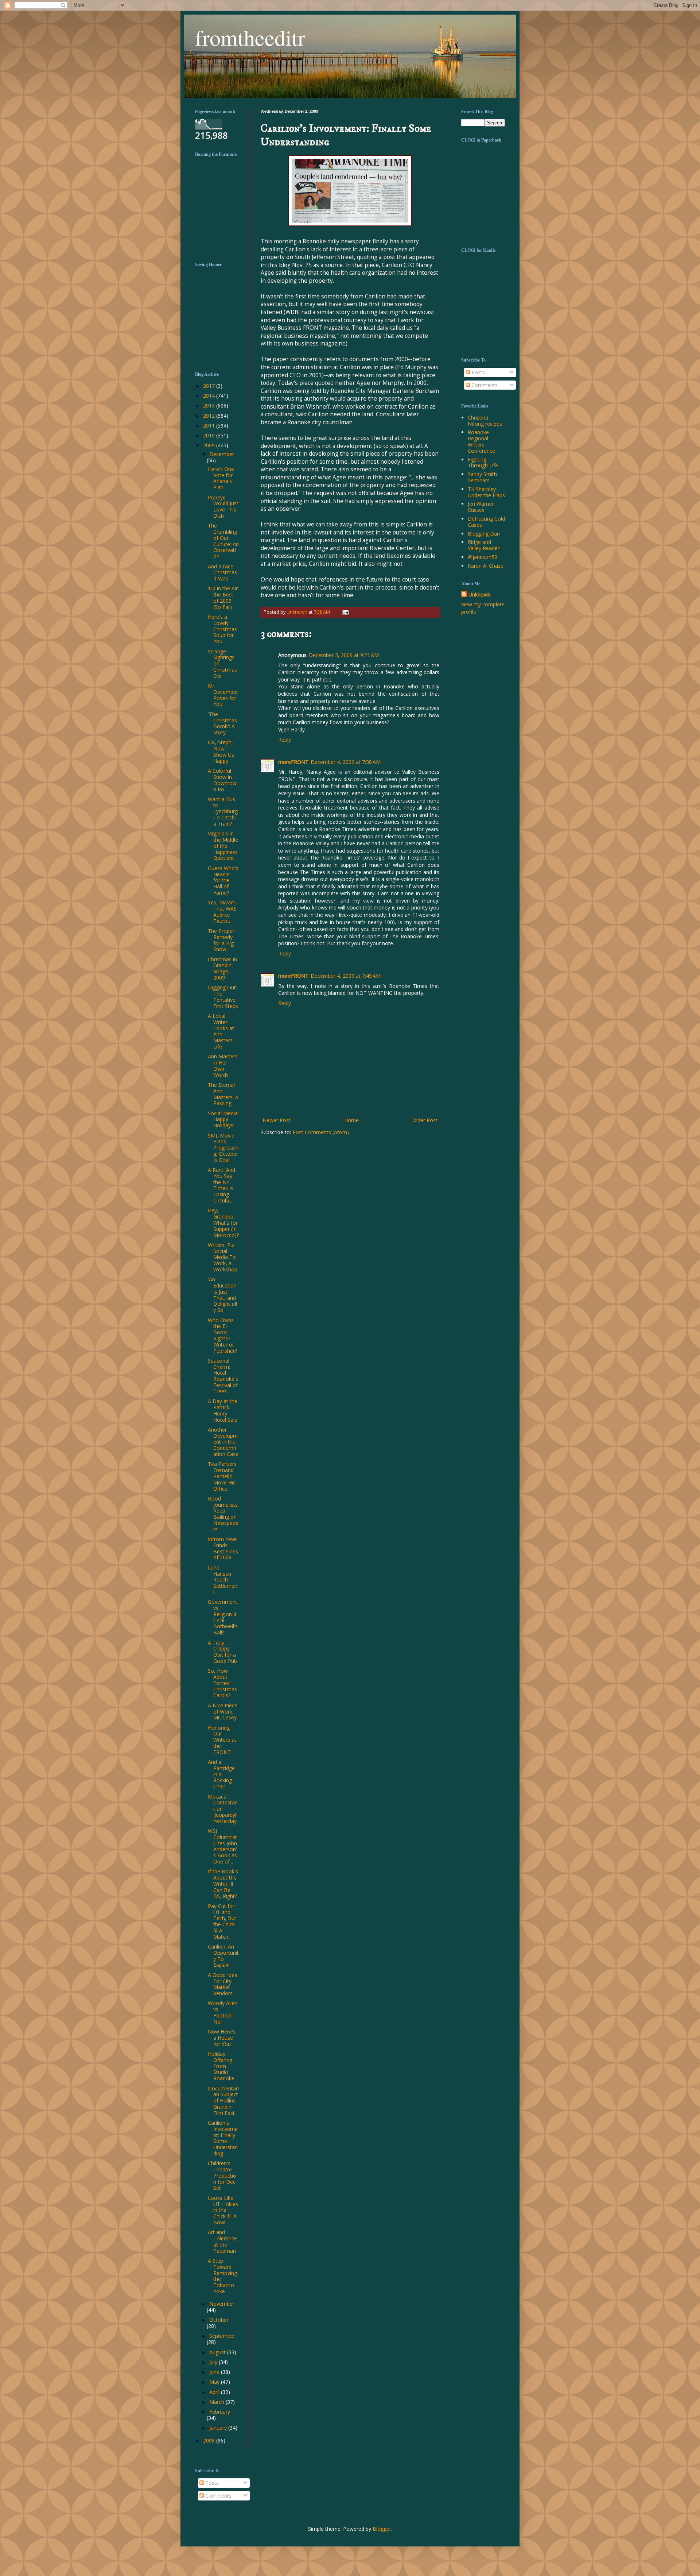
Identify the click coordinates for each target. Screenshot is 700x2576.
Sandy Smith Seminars (482, 477)
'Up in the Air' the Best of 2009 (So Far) (223, 597)
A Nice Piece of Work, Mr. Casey (223, 1712)
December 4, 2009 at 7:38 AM (346, 762)
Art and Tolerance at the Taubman (222, 2241)
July (214, 2362)
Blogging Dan (484, 534)
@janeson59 (483, 557)
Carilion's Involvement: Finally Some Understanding (223, 2138)
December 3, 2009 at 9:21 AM (344, 655)
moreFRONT (293, 762)
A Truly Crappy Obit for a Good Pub (222, 1652)
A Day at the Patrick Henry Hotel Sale (223, 1410)
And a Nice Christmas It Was (222, 573)
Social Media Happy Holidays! (223, 1119)
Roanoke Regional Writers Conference (481, 441)
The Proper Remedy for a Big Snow (221, 940)
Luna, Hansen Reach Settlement (223, 1580)
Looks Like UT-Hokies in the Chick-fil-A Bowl (223, 2210)
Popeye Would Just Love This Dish (223, 507)
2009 (210, 445)
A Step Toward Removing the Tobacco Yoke (222, 2276)
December (222, 454)
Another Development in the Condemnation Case (223, 1442)
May (215, 2382)
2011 (210, 426)
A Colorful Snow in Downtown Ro (222, 780)
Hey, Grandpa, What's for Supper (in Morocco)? (223, 1223)
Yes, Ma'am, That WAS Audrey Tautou (222, 912)
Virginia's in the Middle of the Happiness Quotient (223, 846)
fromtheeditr (250, 37)
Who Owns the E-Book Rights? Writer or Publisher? (222, 1335)
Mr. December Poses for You (223, 695)
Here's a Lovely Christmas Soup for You (222, 629)
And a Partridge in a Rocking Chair (221, 1774)
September (222, 2336)
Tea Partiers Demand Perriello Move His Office (222, 1476)
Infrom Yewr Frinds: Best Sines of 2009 (223, 1548)
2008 (210, 2440)
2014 (210, 396)
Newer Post (277, 1120)
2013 (210, 405)
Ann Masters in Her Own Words (223, 1065)
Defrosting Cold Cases (486, 522)
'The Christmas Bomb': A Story (222, 723)
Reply (285, 740)
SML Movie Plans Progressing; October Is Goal (223, 1148)
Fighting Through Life (483, 463)
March (217, 2402)
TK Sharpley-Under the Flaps (486, 492)
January (219, 2428)
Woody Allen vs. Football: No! (223, 2012)
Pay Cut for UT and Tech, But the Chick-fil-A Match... (222, 1921)
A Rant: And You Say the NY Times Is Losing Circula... (221, 1185)
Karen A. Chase (486, 566)
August (218, 2352)
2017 (210, 386)
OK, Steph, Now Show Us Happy (221, 751)
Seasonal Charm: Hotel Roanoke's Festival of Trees (223, 1376)
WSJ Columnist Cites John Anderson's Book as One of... (222, 1846)
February (220, 2412)
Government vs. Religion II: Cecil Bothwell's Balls (223, 1617)
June (215, 2372)
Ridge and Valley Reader (484, 545)
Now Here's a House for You (222, 2038)
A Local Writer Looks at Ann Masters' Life (221, 1031)
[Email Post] (345, 612)
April (215, 2392)
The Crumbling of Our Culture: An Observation (223, 541)
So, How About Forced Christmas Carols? (222, 1683)
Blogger (382, 2529)
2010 (210, 435)
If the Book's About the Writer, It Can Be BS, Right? (223, 1884)
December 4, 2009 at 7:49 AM (346, 976)
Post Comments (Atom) (321, 1132)
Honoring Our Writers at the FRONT (222, 1740)
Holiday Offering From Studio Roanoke (221, 2066)
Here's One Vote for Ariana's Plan (221, 478)
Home (351, 1120)
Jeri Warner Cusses (481, 507)
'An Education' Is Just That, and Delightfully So (223, 1295)
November (222, 2304)
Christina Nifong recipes (485, 421)
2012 (210, 416)
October (219, 2320)
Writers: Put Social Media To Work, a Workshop (223, 1257)
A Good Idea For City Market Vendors (223, 1984)
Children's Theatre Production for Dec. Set (222, 2175)
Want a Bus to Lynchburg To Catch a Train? (223, 811)
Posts (477, 372)
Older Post (425, 1120)
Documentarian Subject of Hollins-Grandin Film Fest (223, 2101)
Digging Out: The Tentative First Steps (223, 997)
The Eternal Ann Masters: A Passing (223, 1094)
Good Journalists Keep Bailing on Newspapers (223, 1514)
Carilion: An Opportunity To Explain (223, 1956)
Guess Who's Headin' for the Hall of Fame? (223, 880)
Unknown (480, 594)
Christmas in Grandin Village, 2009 (222, 968)
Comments (484, 385)
